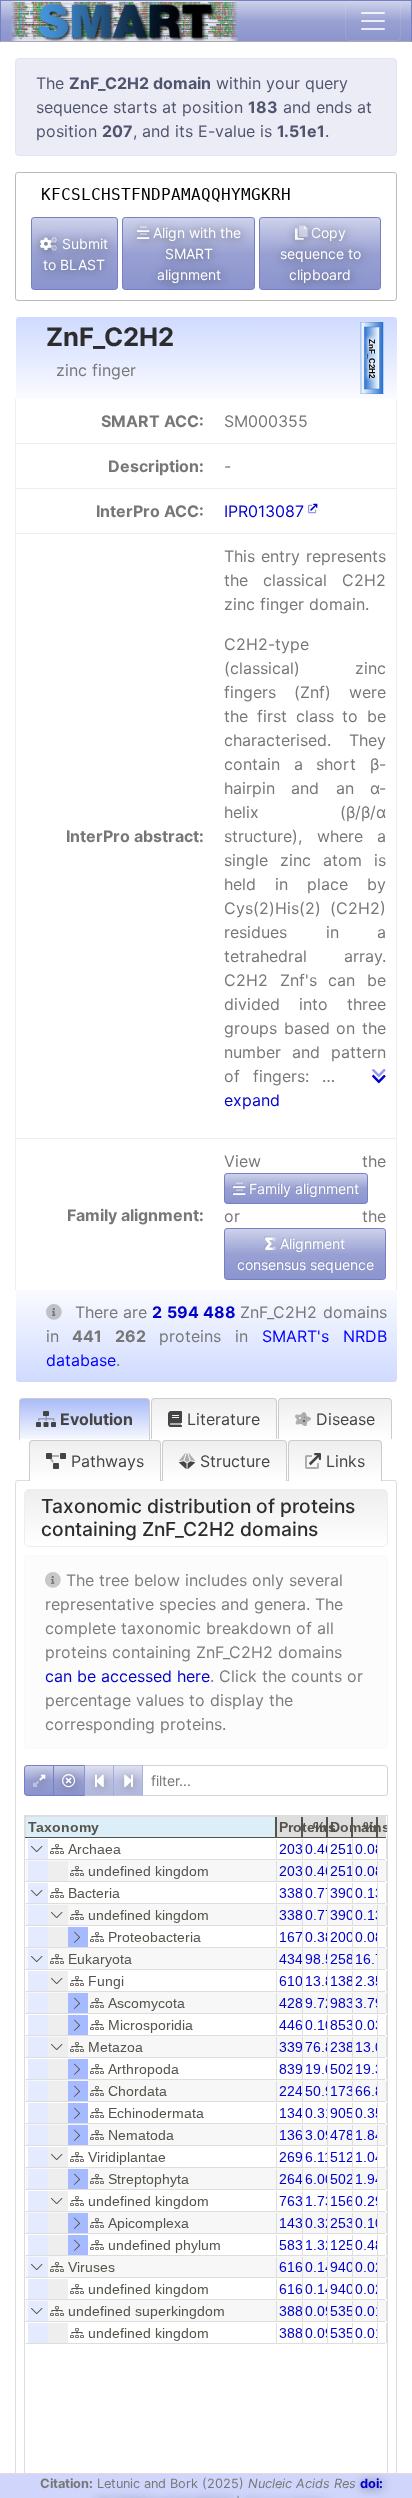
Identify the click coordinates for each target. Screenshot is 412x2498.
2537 (346, 2223)
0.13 (369, 1893)
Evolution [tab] (94, 1419)
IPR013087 (264, 511)
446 (291, 2025)
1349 (295, 2113)
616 (291, 2267)
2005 (346, 1937)
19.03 (323, 2069)
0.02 (369, 2267)
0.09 (319, 2311)
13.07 (373, 2047)
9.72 (319, 2003)
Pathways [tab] (105, 1461)
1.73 (319, 2201)
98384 (350, 2003)
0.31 (319, 2113)
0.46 (319, 1849)
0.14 (319, 2267)
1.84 (369, 2135)
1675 (295, 1937)
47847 (350, 2135)
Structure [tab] (232, 1461)
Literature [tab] (221, 1419)
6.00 (319, 2179)
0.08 (369, 1849)
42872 (299, 2003)
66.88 (373, 2091)
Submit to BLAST (75, 254)
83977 (299, 2069)
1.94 (369, 2179)
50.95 (323, 2091)
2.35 (369, 1981)
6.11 (318, 2157)
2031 (295, 1849)
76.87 (323, 2047)
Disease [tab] (343, 1419)
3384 (295, 1893)
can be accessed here (127, 1676)
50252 (350, 2179)
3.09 (319, 2135)
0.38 (319, 1937)
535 (342, 2311)
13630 (299, 2135)
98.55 (323, 1959)
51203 (350, 2157)
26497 (299, 2179)
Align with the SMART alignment (195, 253)
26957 (299, 2157)
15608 (350, 2201)
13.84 (323, 1981)
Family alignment (302, 1188)
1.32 (319, 2245)
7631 (295, 2201)
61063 (299, 1981)
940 (342, 2267)
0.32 (319, 2223)
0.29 (369, 2201)
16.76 (373, 1959)
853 (342, 2025)
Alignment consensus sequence (305, 1254)
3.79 (369, 2003)
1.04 (369, 2157)
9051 (346, 2113)
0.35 (369, 2113)
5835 (295, 2245)
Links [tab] (343, 1461)
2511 (345, 1849)
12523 (350, 2245)
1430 (295, 2223)
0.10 (319, 2025)
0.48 (369, 2245)
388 (291, 2311)
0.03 (369, 2025)
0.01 (369, 2311)
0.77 (319, 1893)
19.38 (373, 2069)
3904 (346, 1893)
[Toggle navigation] (373, 21)
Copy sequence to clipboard (320, 253)
